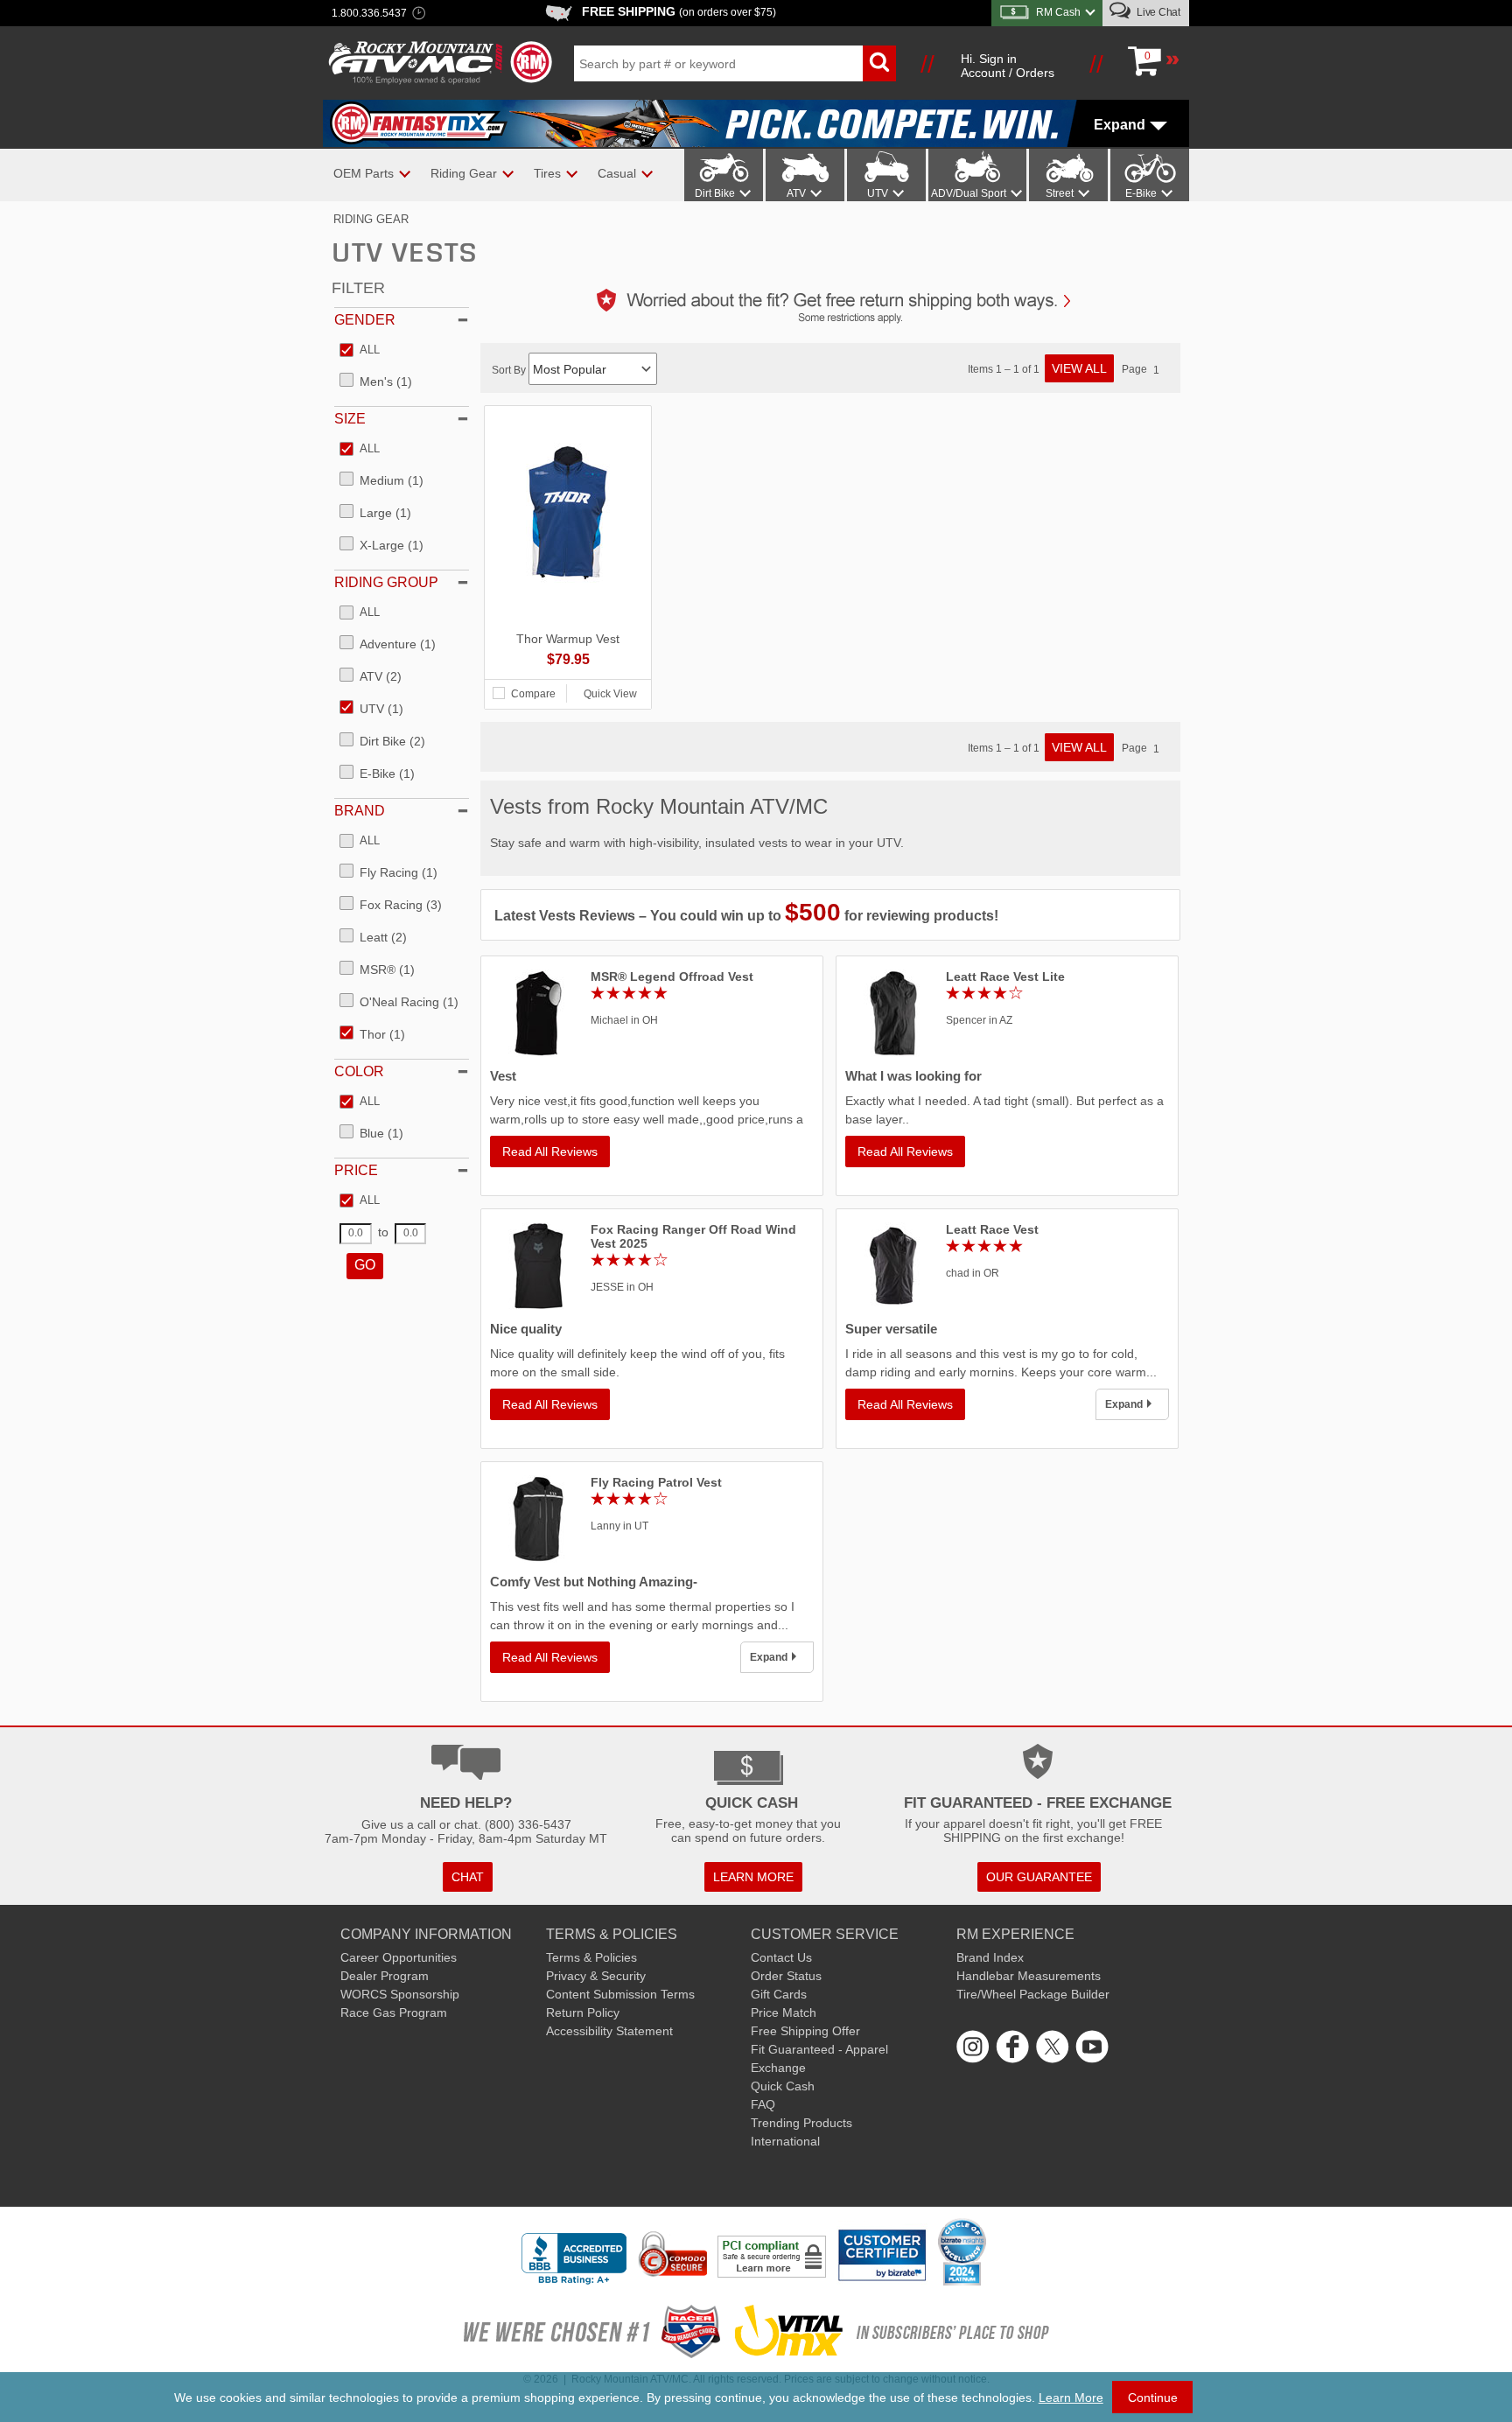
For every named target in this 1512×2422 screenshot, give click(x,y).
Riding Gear (371, 219)
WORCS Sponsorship (400, 1994)
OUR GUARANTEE (1039, 1877)
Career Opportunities (399, 1957)
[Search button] (879, 63)
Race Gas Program (394, 2012)
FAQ (763, 2104)
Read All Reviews (550, 1151)
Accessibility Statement (609, 2031)
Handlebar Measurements (1029, 1976)
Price (356, 1170)
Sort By (510, 370)
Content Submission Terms (620, 1994)
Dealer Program (385, 1976)
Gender (365, 320)
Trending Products (801, 2123)
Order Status (786, 1976)
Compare (533, 694)
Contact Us (781, 1957)
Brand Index (990, 1957)
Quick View (610, 694)
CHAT (468, 1877)
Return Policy (583, 2012)
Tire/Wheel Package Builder (1033, 1994)
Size (350, 419)
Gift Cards (779, 1994)
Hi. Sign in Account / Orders (1008, 66)
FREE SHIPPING (679, 11)
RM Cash (1058, 12)
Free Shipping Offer (805, 2031)
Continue (1153, 2397)
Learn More (1071, 2397)
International (785, 2141)
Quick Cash (783, 2086)
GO (365, 1265)
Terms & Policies (591, 1957)
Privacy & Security (596, 1976)
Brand (360, 811)
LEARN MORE (753, 1877)
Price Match (784, 2012)
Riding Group (386, 582)
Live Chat (1157, 12)
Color (359, 1071)
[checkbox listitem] (360, 351)
